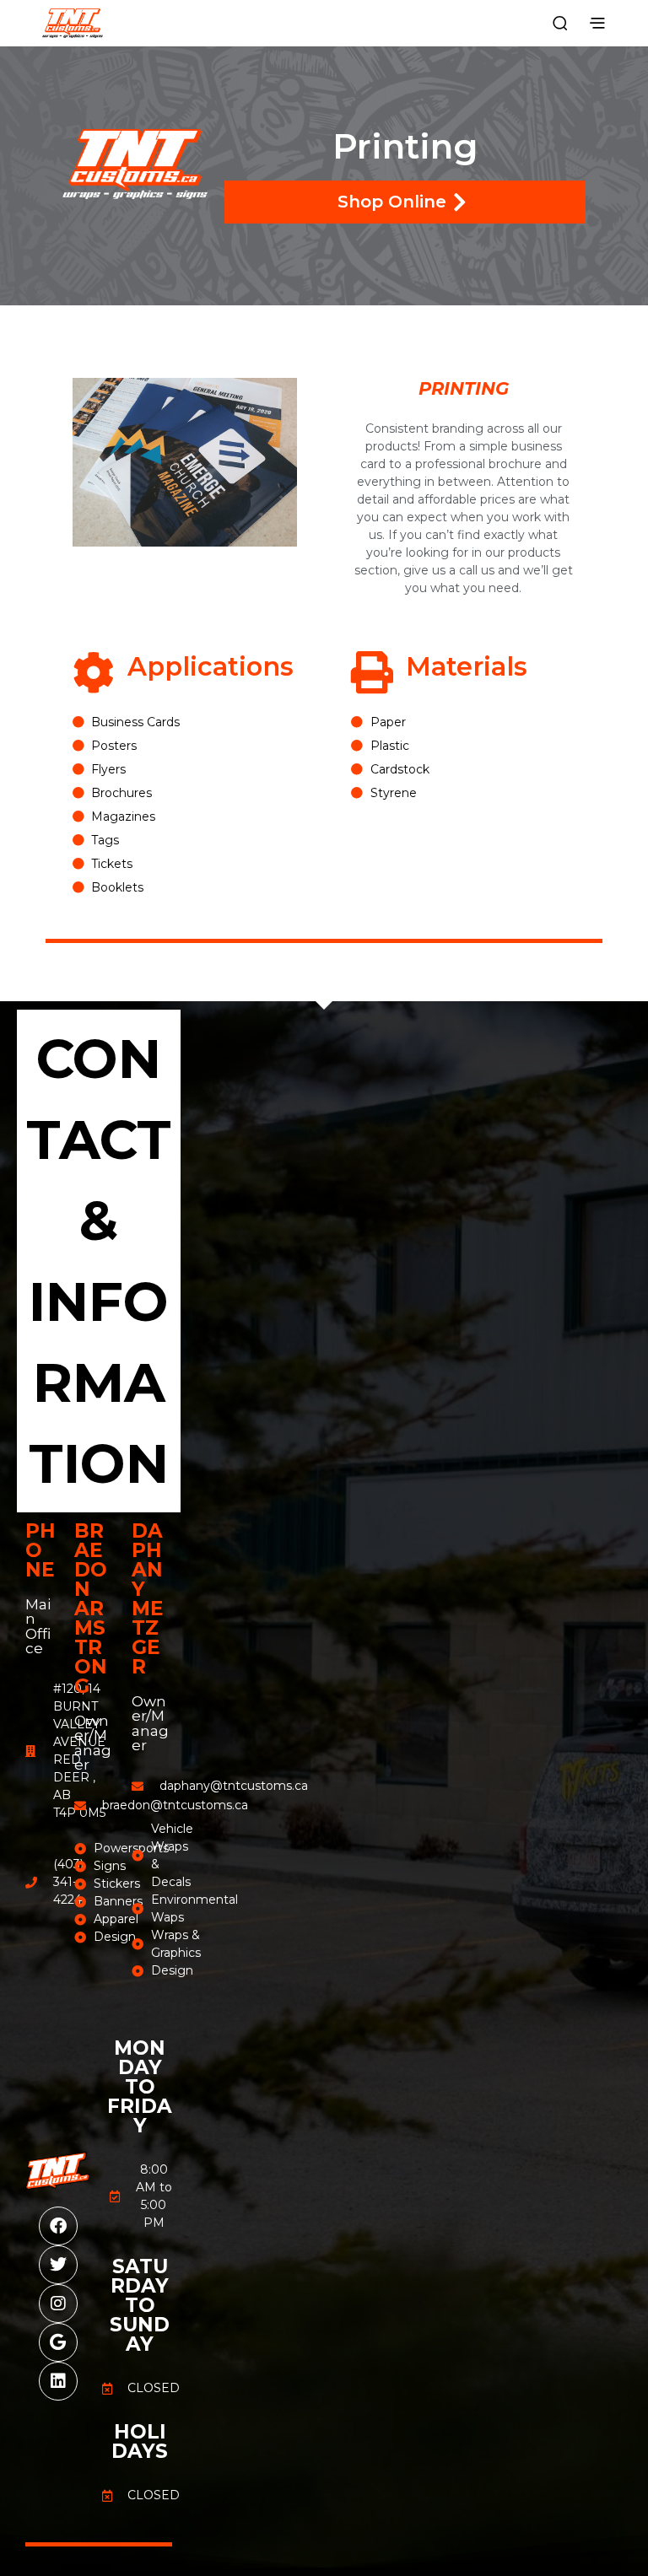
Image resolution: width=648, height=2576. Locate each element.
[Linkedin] (58, 2381)
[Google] (58, 2342)
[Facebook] (58, 2226)
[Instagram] (58, 2304)
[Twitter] (58, 2265)
